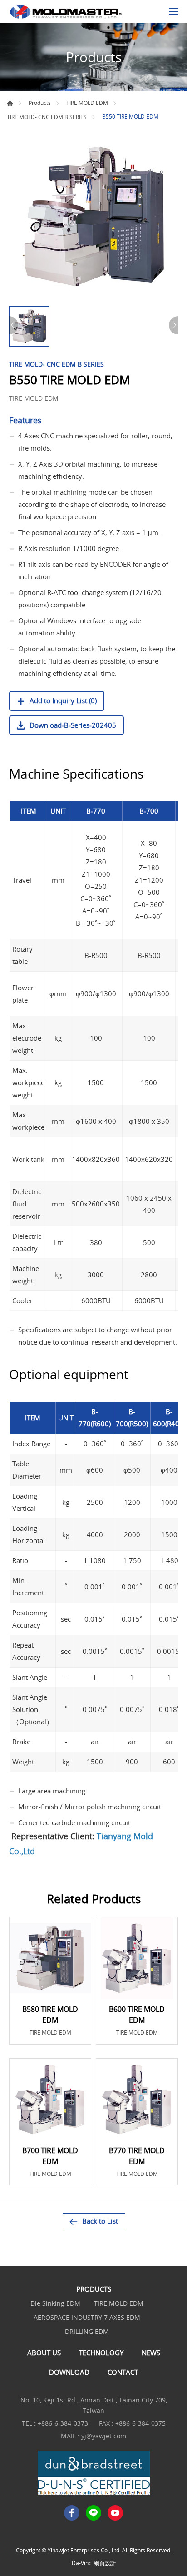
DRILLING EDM (87, 2331)
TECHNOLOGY (101, 2353)
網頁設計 (105, 2563)
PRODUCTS (94, 2289)
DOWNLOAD (69, 2372)
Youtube (115, 2513)
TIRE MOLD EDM (87, 103)
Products (40, 103)
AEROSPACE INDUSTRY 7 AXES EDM (87, 2317)
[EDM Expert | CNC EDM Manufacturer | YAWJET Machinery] (66, 12)
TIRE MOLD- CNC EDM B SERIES (47, 117)
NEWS (151, 2353)
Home (10, 103)
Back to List (100, 2221)
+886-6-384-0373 (63, 2423)
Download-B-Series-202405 (73, 725)
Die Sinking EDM (55, 2303)
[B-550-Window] (93, 217)
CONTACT (123, 2372)
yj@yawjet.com (104, 2436)
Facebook (72, 2513)
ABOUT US (44, 2353)
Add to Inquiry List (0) (63, 700)
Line (93, 2513)
